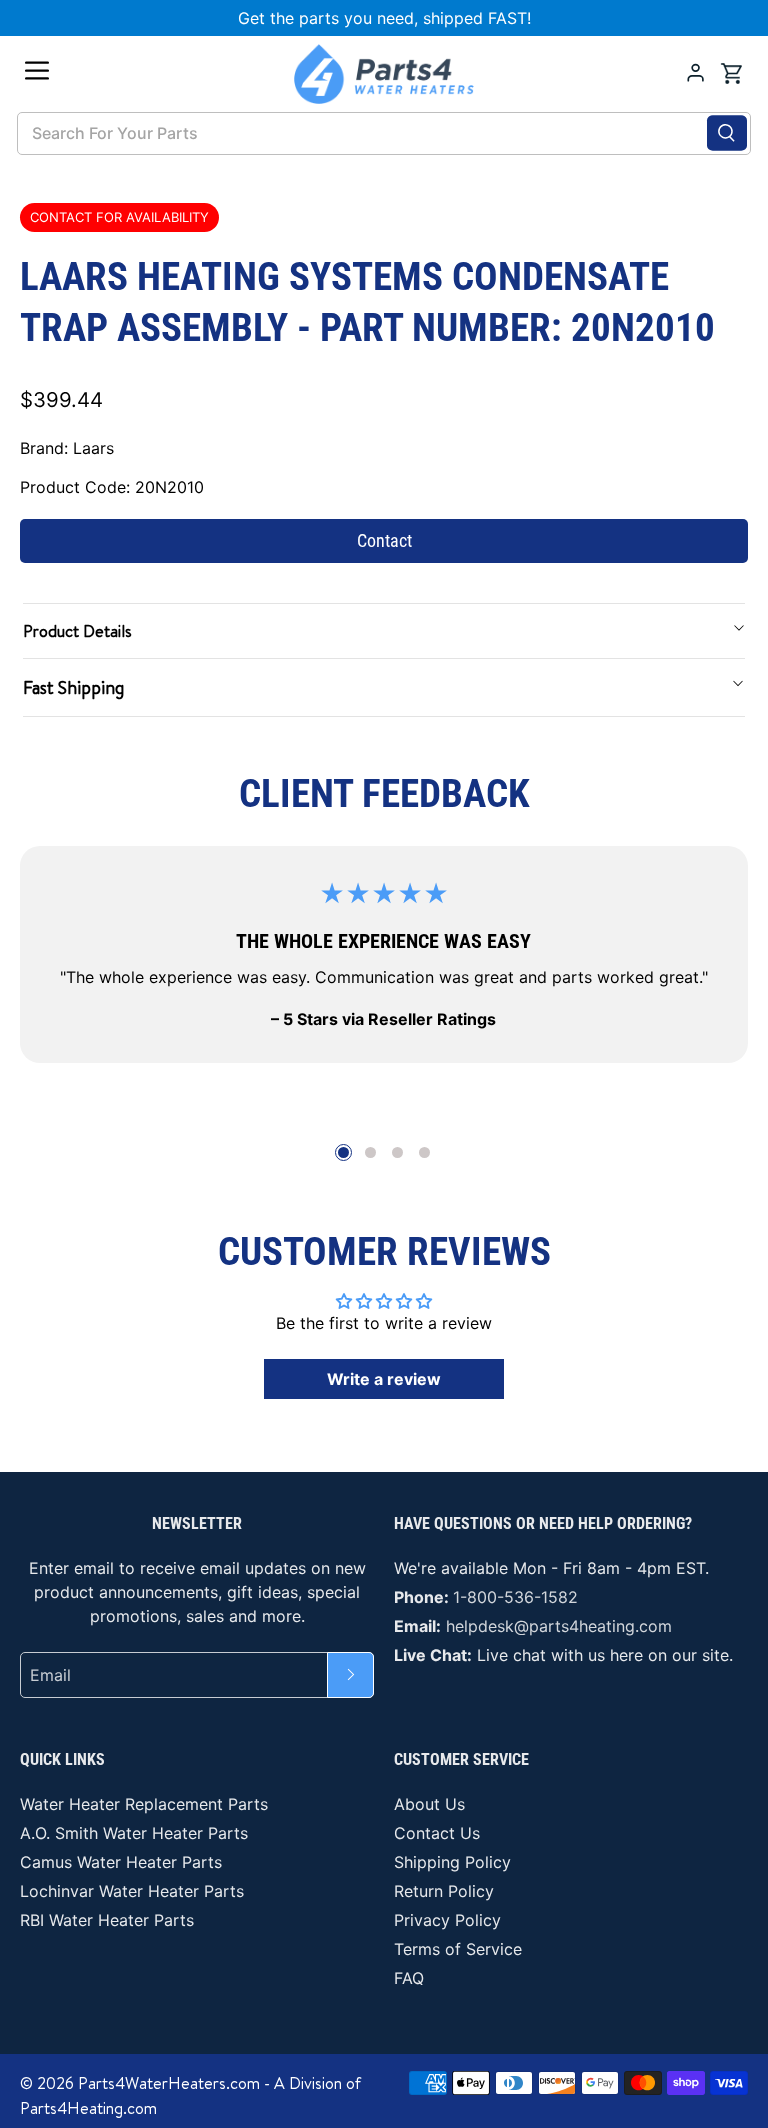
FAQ (409, 1978)
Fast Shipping (73, 687)
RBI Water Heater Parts (107, 1920)
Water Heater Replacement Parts (144, 1804)
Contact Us (437, 1833)
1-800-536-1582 (515, 1597)
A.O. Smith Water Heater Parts (134, 1833)
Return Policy (444, 1891)
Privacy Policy (447, 1920)
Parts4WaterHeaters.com (169, 2083)
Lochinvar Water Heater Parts (132, 1891)
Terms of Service (458, 1949)
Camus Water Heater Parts (121, 1862)
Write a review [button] (384, 1379)
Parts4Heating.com (88, 2108)
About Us (429, 1804)
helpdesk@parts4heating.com (559, 1626)
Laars (93, 448)
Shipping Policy (452, 1862)
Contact (384, 540)
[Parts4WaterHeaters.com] (384, 74)
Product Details (77, 631)
